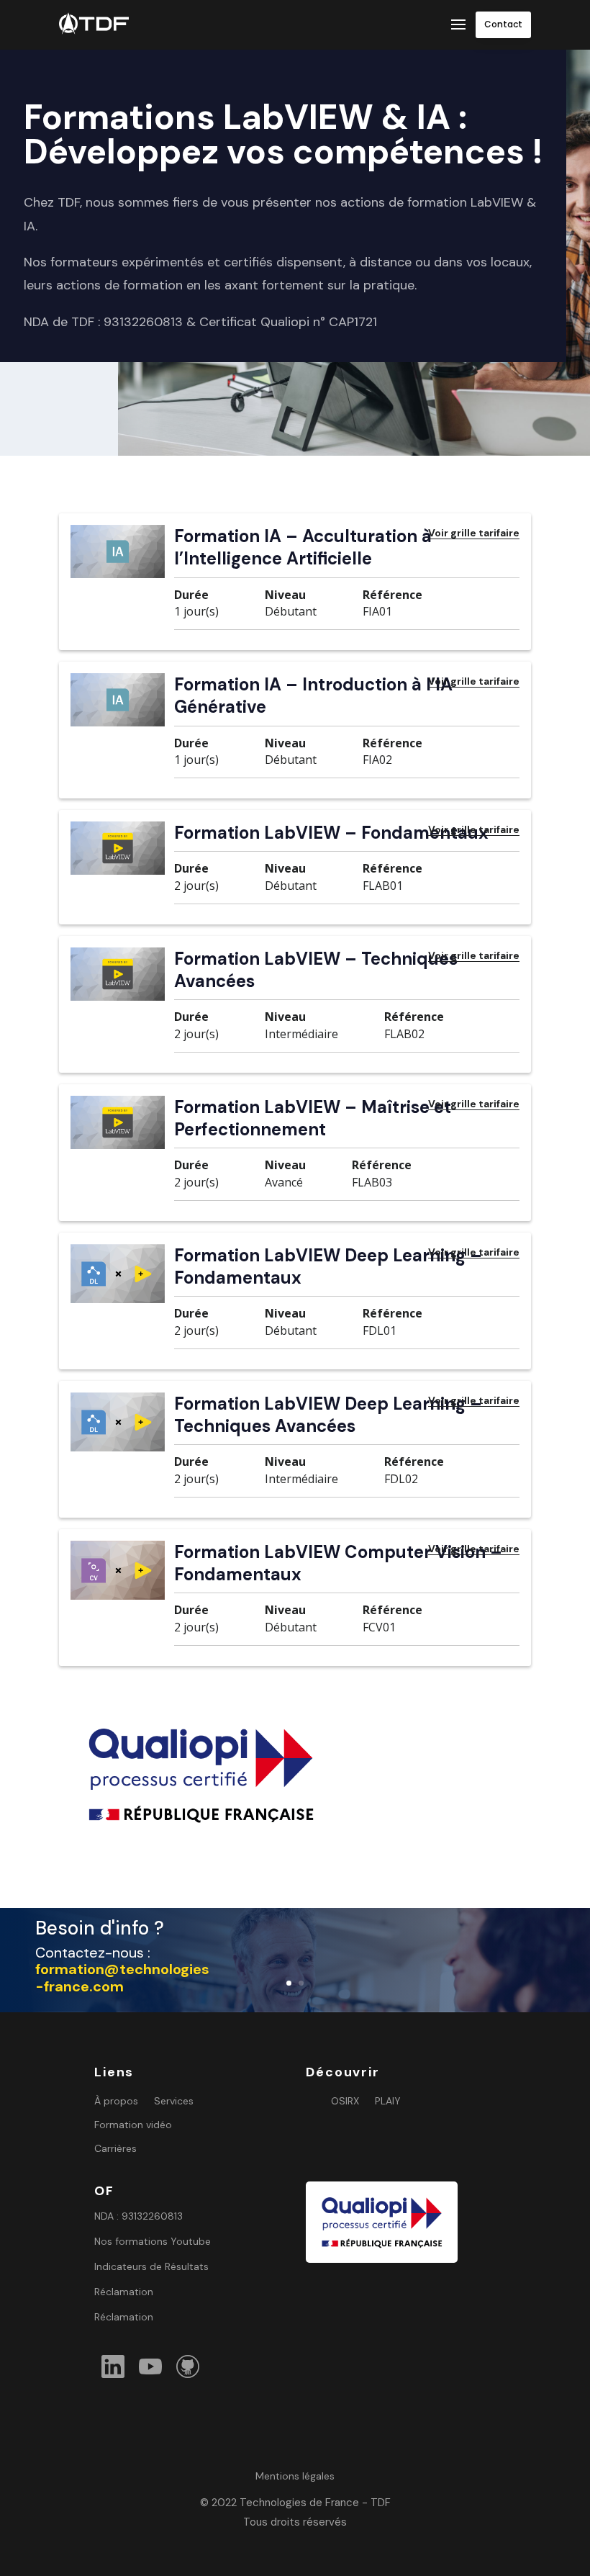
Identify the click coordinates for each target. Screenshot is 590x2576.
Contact (503, 24)
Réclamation (124, 2292)
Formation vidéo (133, 2125)
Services (174, 2101)
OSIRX (345, 2101)
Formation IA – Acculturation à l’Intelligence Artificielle (303, 547)
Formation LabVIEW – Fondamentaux (331, 833)
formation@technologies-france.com (122, 1978)
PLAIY (388, 2101)
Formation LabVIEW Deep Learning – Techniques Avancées (328, 1415)
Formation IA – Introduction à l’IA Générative (313, 695)
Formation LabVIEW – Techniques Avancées (316, 970)
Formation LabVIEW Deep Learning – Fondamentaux (328, 1266)
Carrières (115, 2149)
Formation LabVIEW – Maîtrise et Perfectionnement (313, 1118)
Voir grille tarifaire (474, 533)
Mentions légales (295, 2476)
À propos (116, 2101)
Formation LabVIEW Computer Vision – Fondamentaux (338, 1563)
